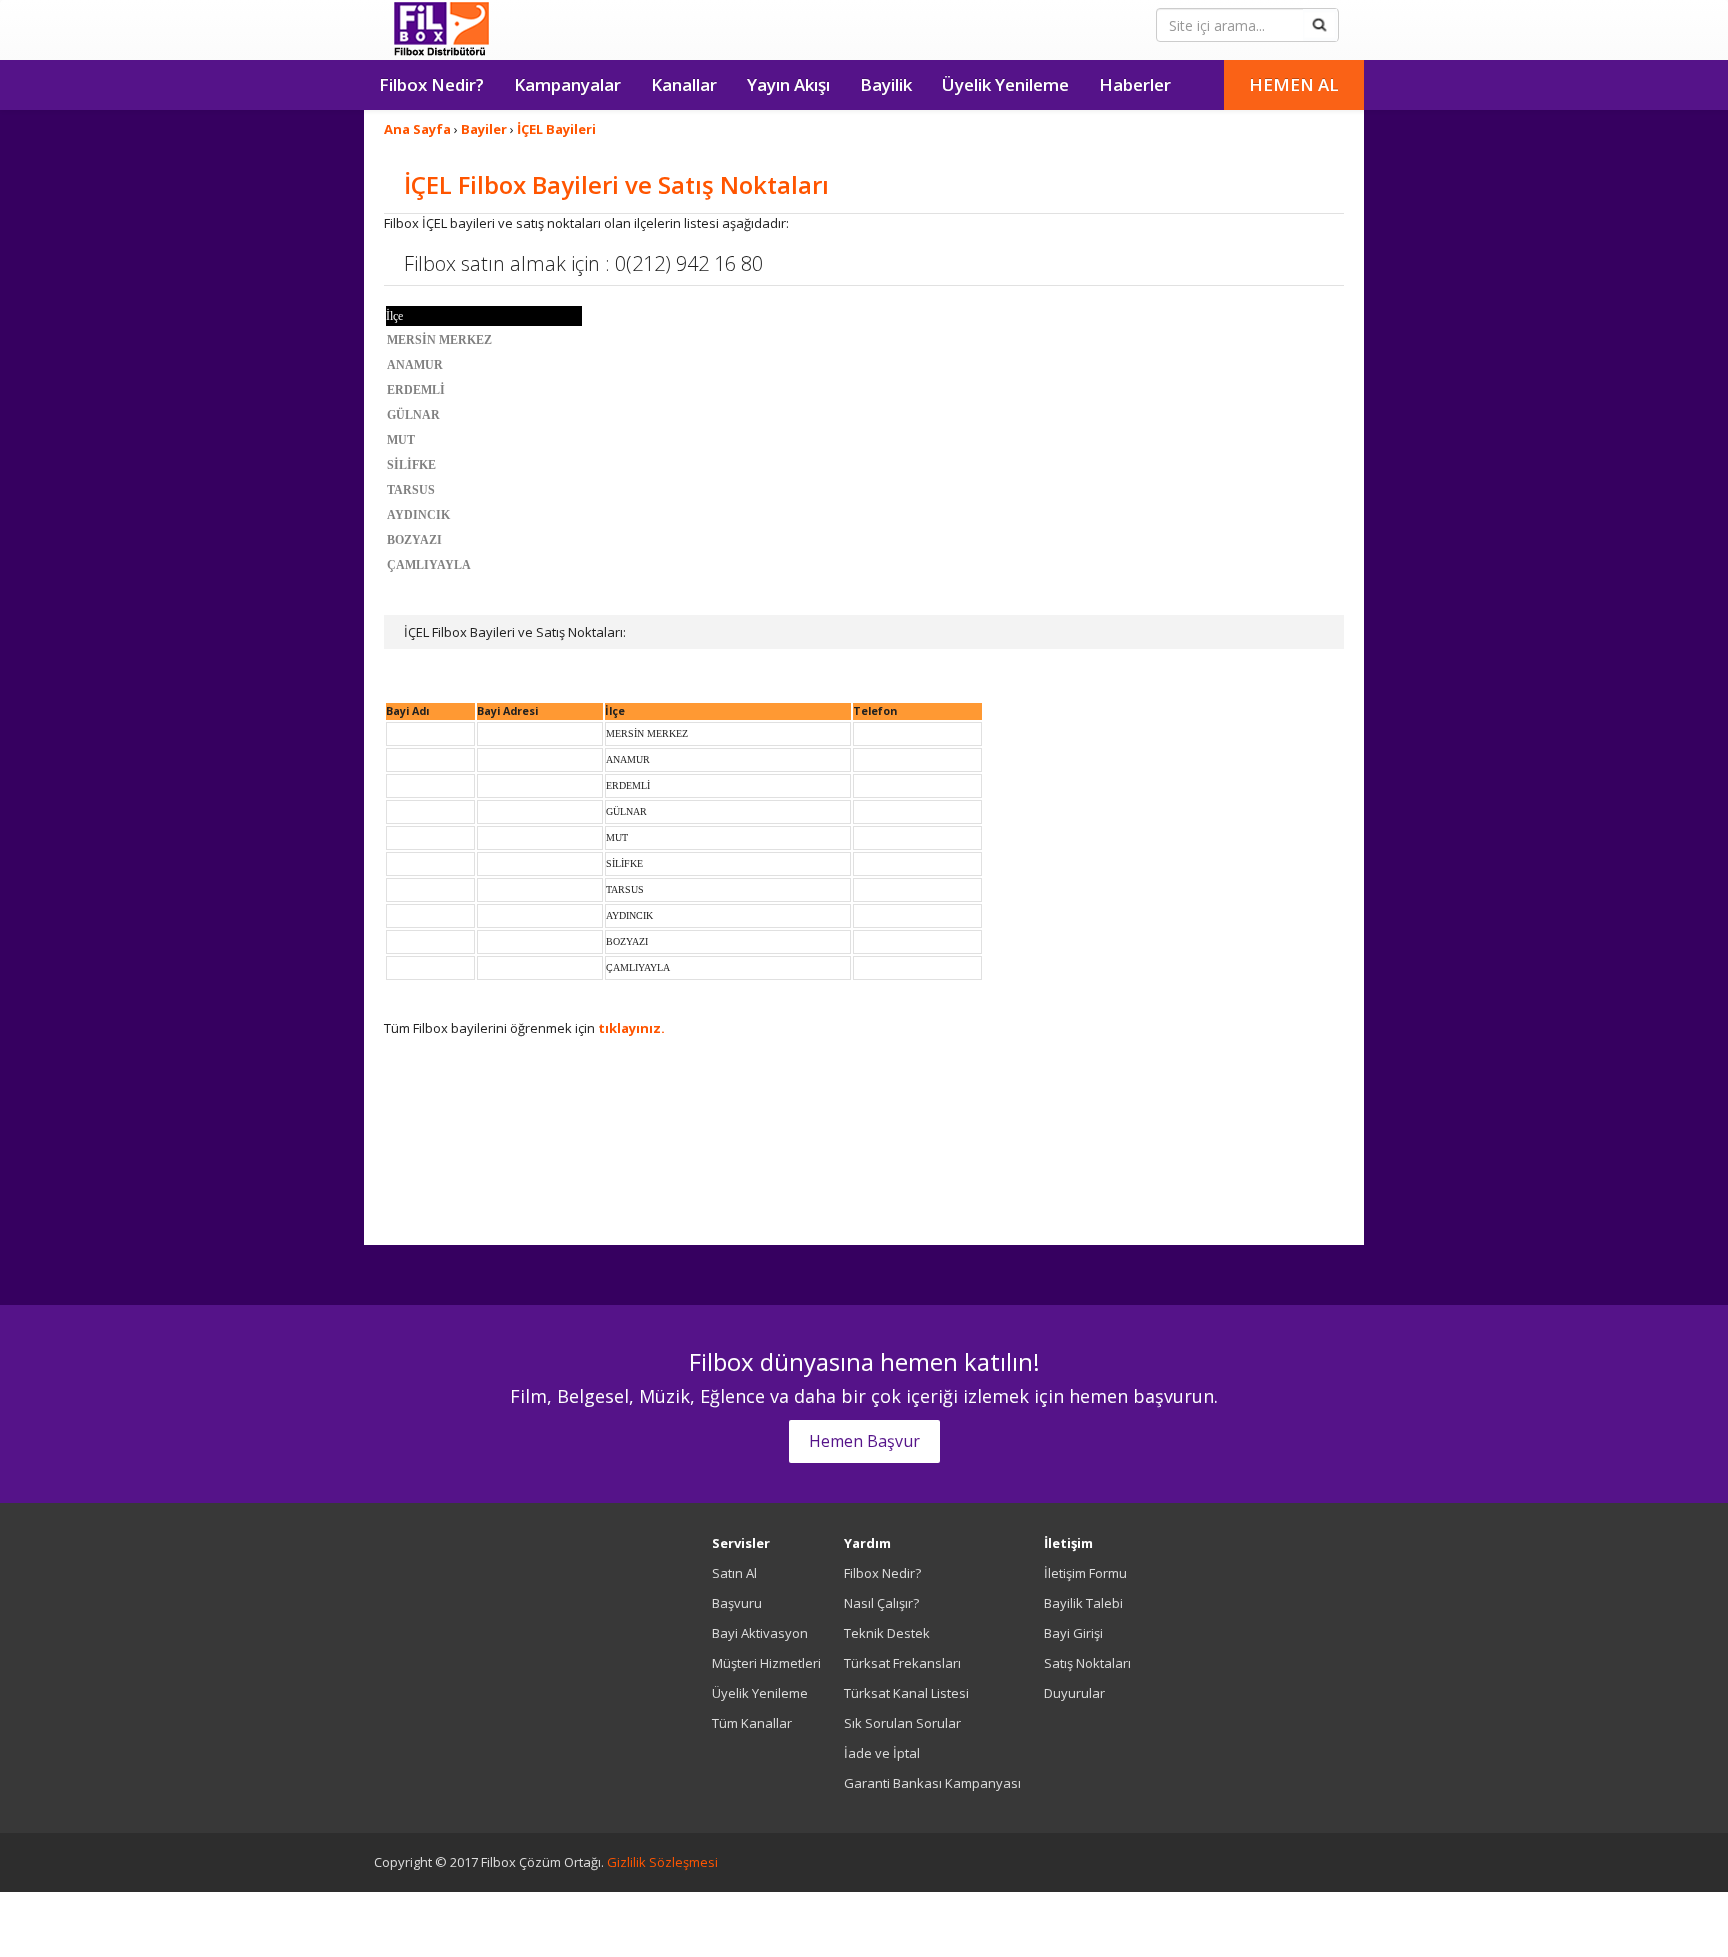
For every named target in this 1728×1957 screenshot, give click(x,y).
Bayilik (886, 84)
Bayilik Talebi (1083, 1603)
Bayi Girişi (1073, 1633)
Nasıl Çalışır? (881, 1603)
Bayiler (484, 129)
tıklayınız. (631, 1028)
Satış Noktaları (1087, 1663)
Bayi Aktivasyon (760, 1633)
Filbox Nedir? (431, 84)
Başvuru (737, 1603)
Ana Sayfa (417, 129)
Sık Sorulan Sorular (902, 1723)
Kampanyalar (567, 84)
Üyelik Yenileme (1005, 84)
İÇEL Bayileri (556, 129)
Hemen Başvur (864, 1441)
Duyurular (1074, 1693)
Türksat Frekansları (902, 1663)
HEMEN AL (1294, 84)
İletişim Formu (1085, 1573)
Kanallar (684, 84)
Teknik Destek (887, 1633)
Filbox (441, 30)
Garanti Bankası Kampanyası (932, 1783)
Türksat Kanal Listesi (906, 1693)
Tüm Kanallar (752, 1723)
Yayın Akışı (788, 84)
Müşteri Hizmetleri (766, 1663)
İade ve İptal (882, 1753)
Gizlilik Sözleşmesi (662, 1862)
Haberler (1135, 84)
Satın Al (734, 1573)
